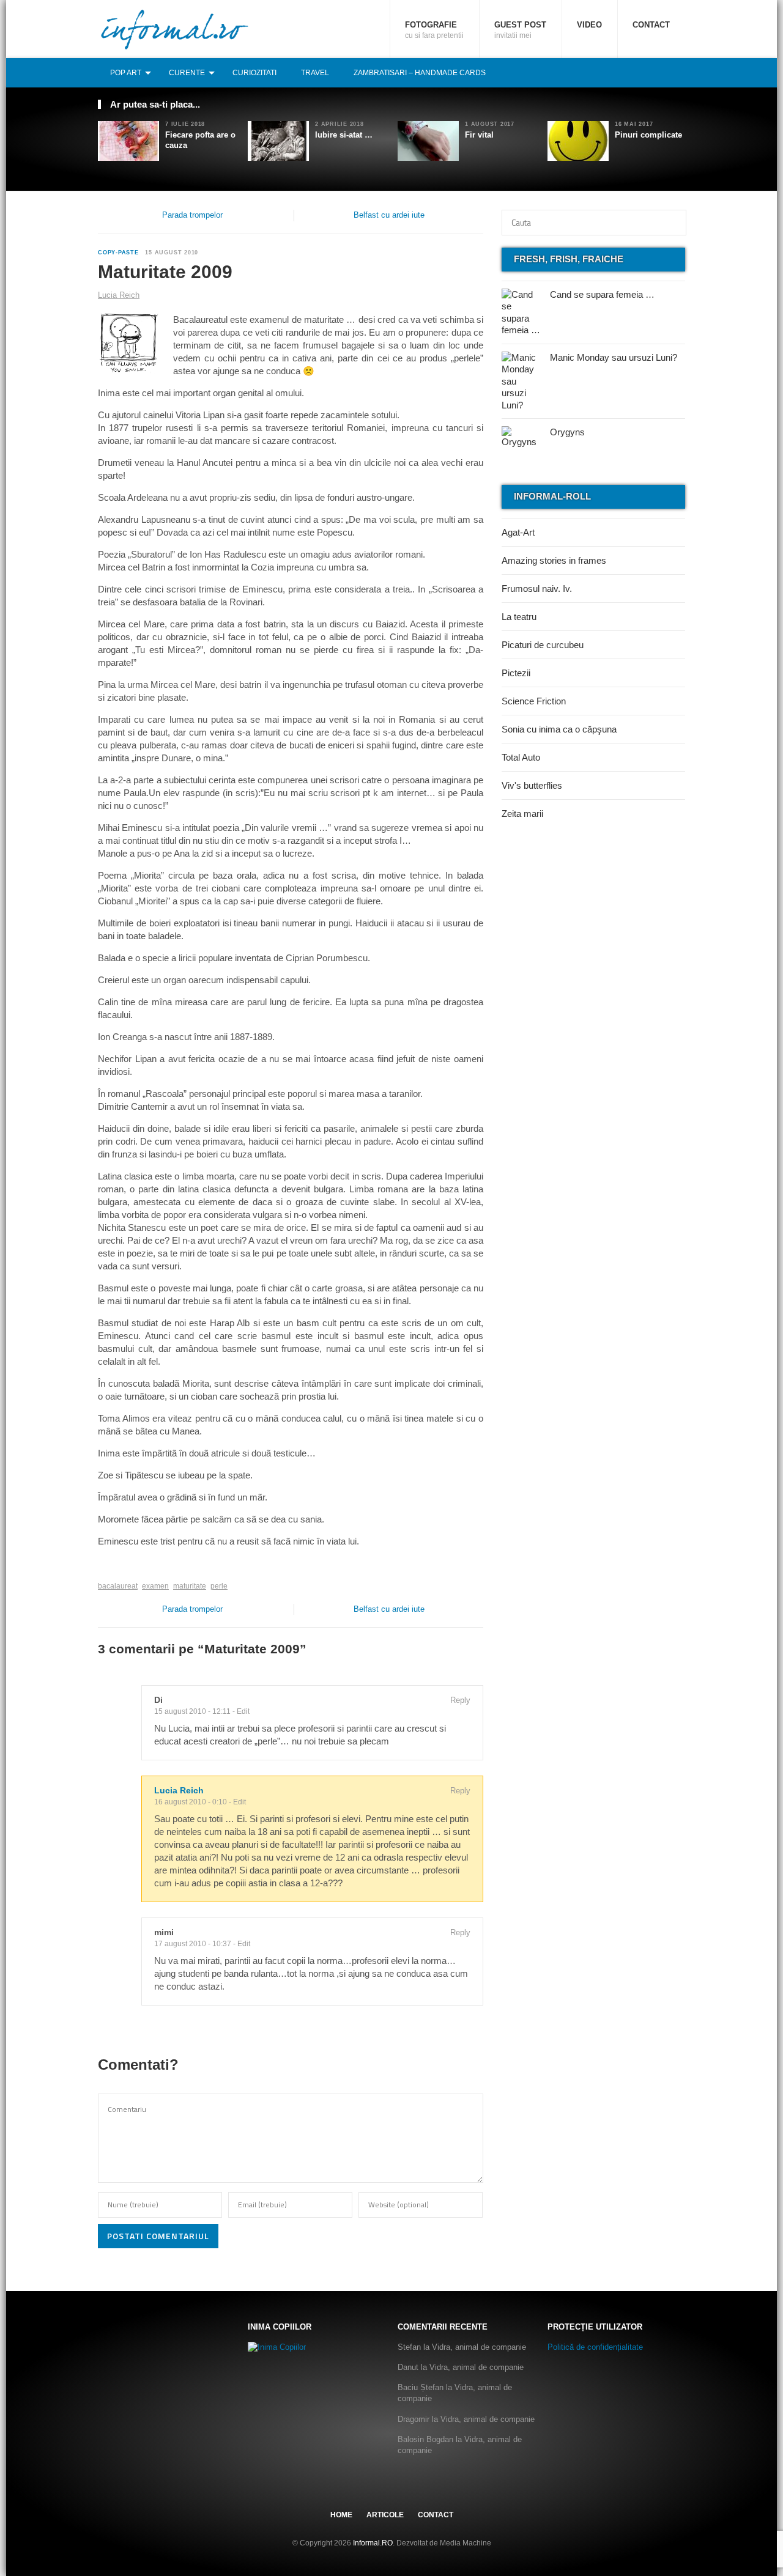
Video (589, 25)
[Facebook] (638, 72)
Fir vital (479, 135)
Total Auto (521, 757)
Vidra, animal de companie (479, 2347)
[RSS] (678, 72)
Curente (187, 73)
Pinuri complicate (648, 135)
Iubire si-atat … (344, 135)
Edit (243, 1711)
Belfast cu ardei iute (389, 215)
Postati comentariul (158, 2236)
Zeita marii (522, 814)
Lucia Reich (179, 1791)
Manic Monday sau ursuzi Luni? (614, 357)
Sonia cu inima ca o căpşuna (559, 729)
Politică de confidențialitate (595, 2347)
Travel (315, 73)
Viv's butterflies (532, 785)
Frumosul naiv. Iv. (537, 589)
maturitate (190, 1586)
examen (155, 1586)
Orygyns (567, 432)
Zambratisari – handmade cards (420, 73)
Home (341, 2515)
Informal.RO (373, 2543)
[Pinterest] (665, 72)
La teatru (519, 617)
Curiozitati (254, 73)
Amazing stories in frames (554, 560)
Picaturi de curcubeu (543, 645)
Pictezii (516, 673)
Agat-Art (518, 532)
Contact (651, 25)
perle (219, 1586)
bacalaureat (118, 1586)
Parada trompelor (192, 215)
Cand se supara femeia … (602, 294)
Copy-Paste (118, 253)
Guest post (520, 30)
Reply (460, 1700)
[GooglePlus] (124, 1567)
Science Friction (534, 701)
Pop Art (126, 73)
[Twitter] (651, 72)
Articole (385, 2515)
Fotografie (434, 30)
